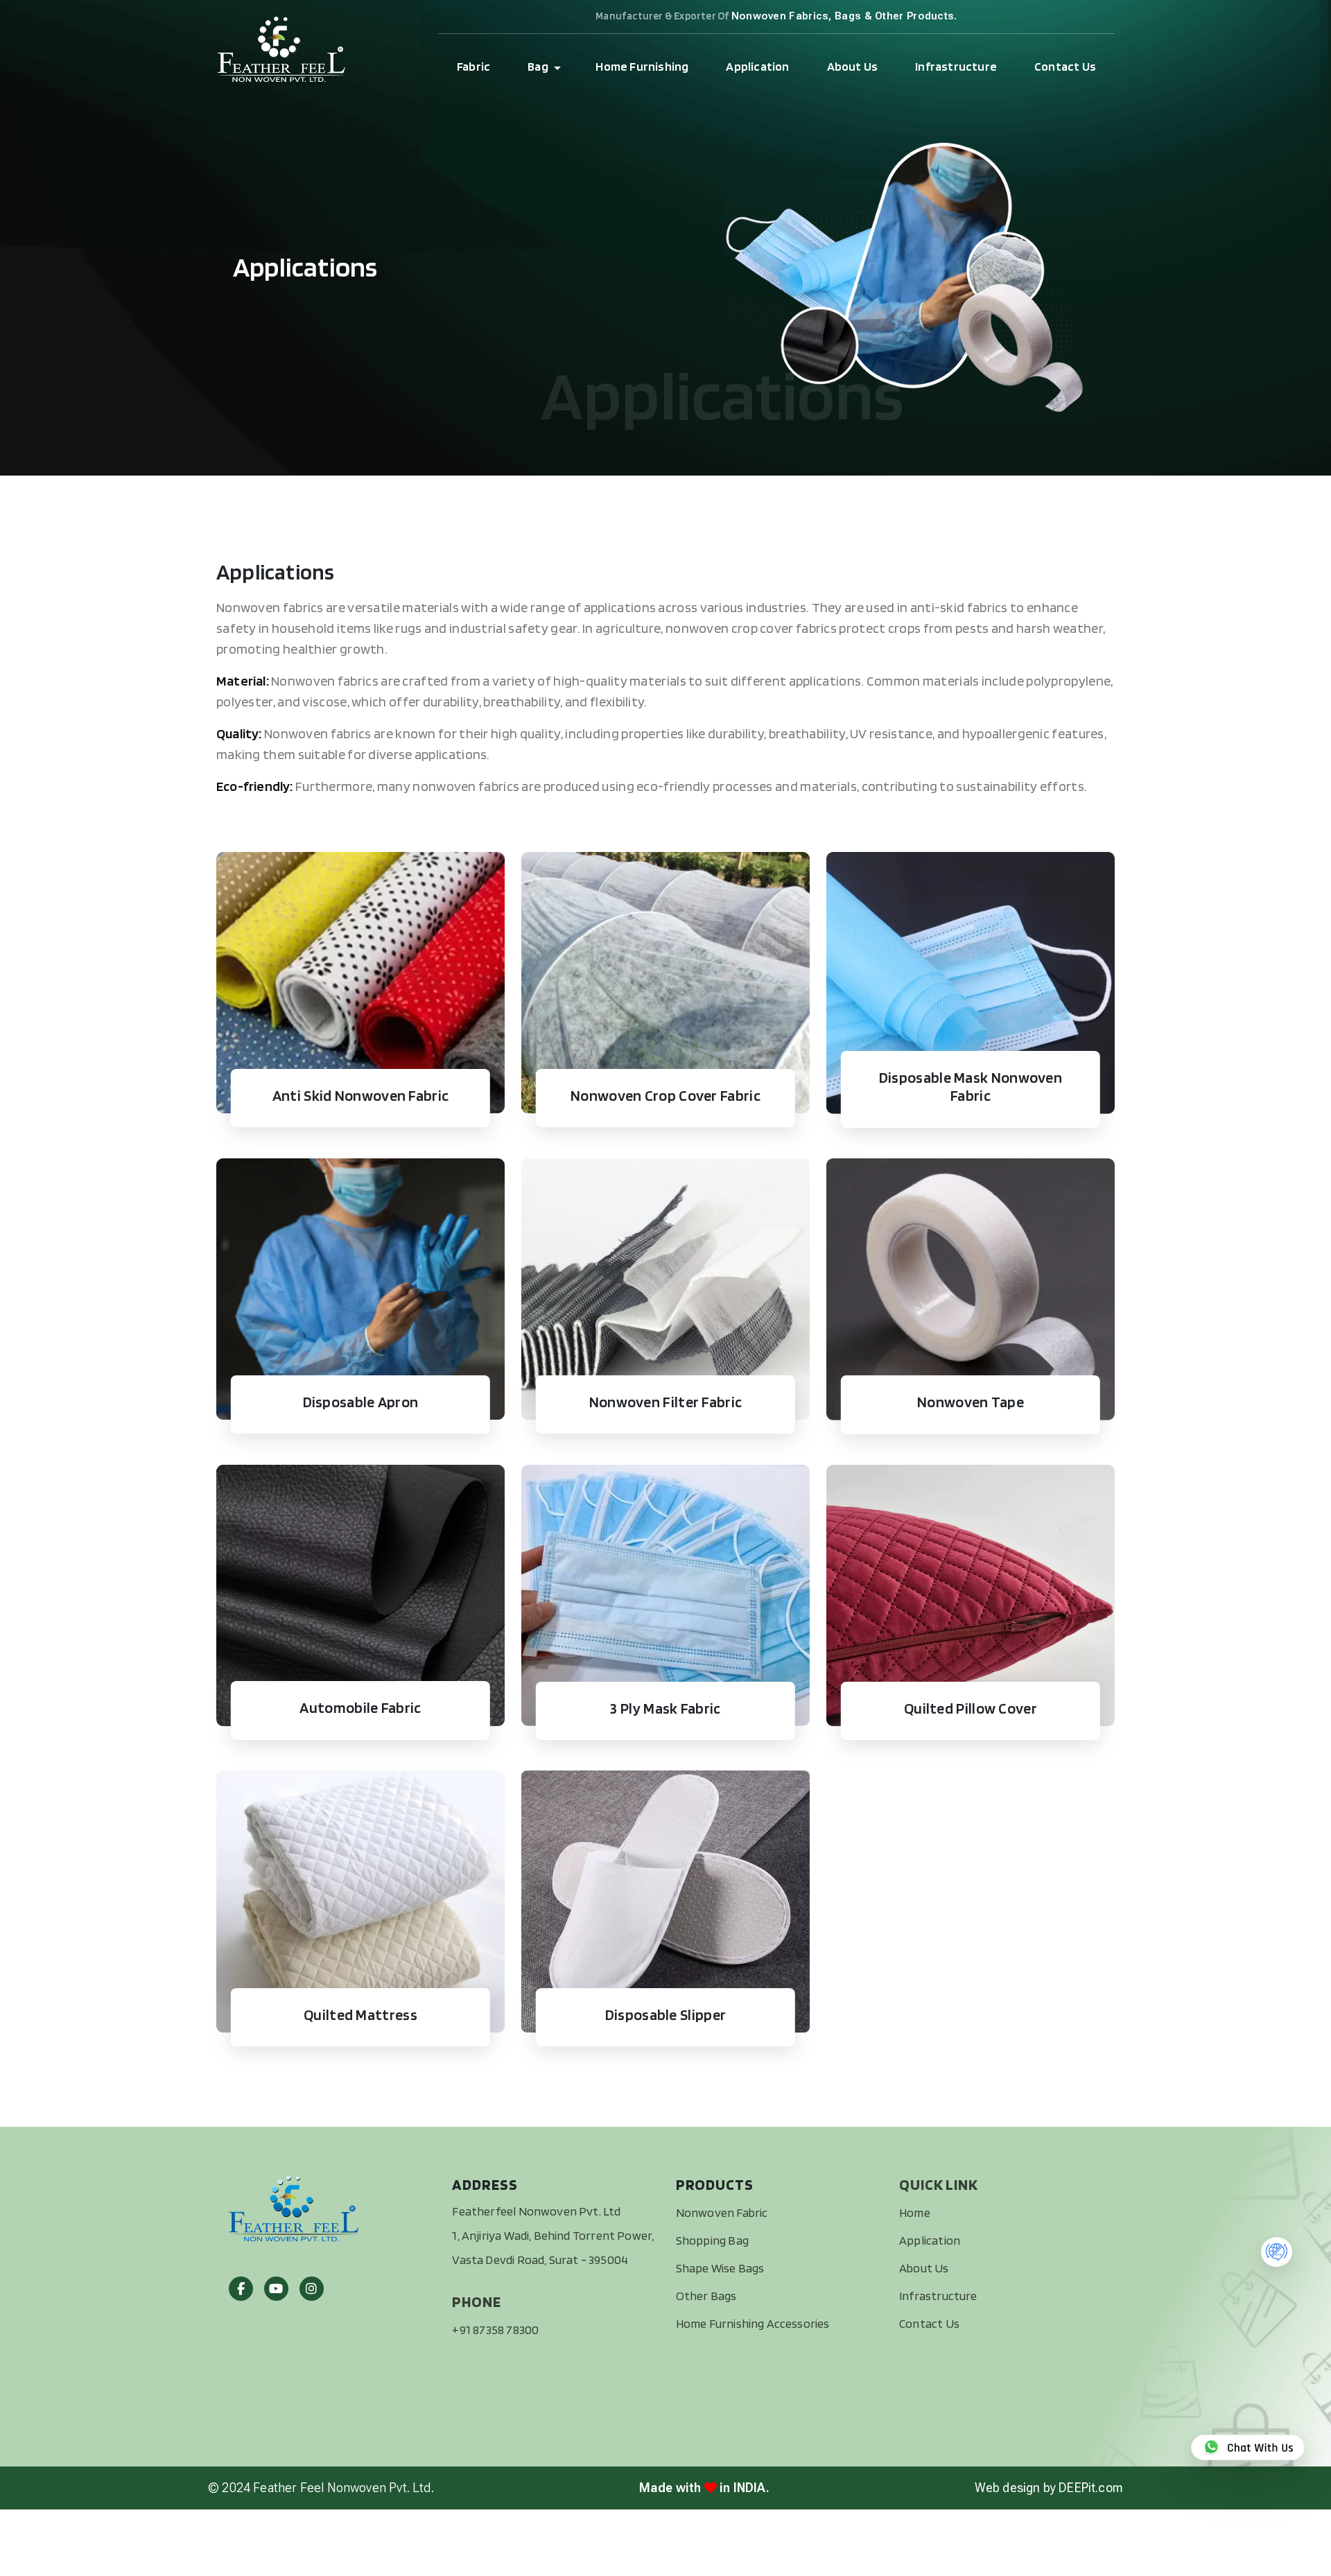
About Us (853, 66)
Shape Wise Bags (720, 2268)
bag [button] (538, 66)
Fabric (473, 66)
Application (757, 66)
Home (915, 2212)
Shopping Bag (712, 2240)
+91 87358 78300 (495, 2330)
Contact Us (1065, 66)
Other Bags (706, 2296)
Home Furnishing (642, 66)
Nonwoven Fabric (722, 2212)
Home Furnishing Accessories (753, 2323)
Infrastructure (956, 66)
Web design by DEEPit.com (1049, 2488)
